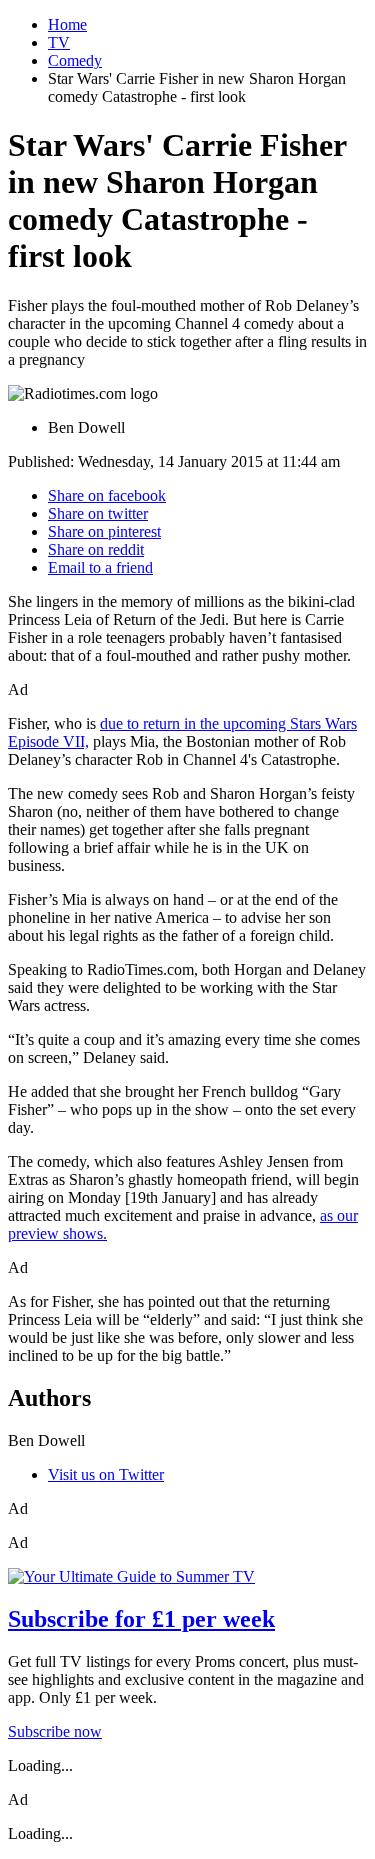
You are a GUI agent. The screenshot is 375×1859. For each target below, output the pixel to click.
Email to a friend (100, 567)
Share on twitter (98, 513)
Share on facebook (107, 495)
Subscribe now (55, 1731)
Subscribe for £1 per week (141, 1619)
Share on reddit (96, 549)
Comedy (75, 60)
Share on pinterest (104, 531)
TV (59, 42)
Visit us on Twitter (106, 1474)
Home (67, 24)
